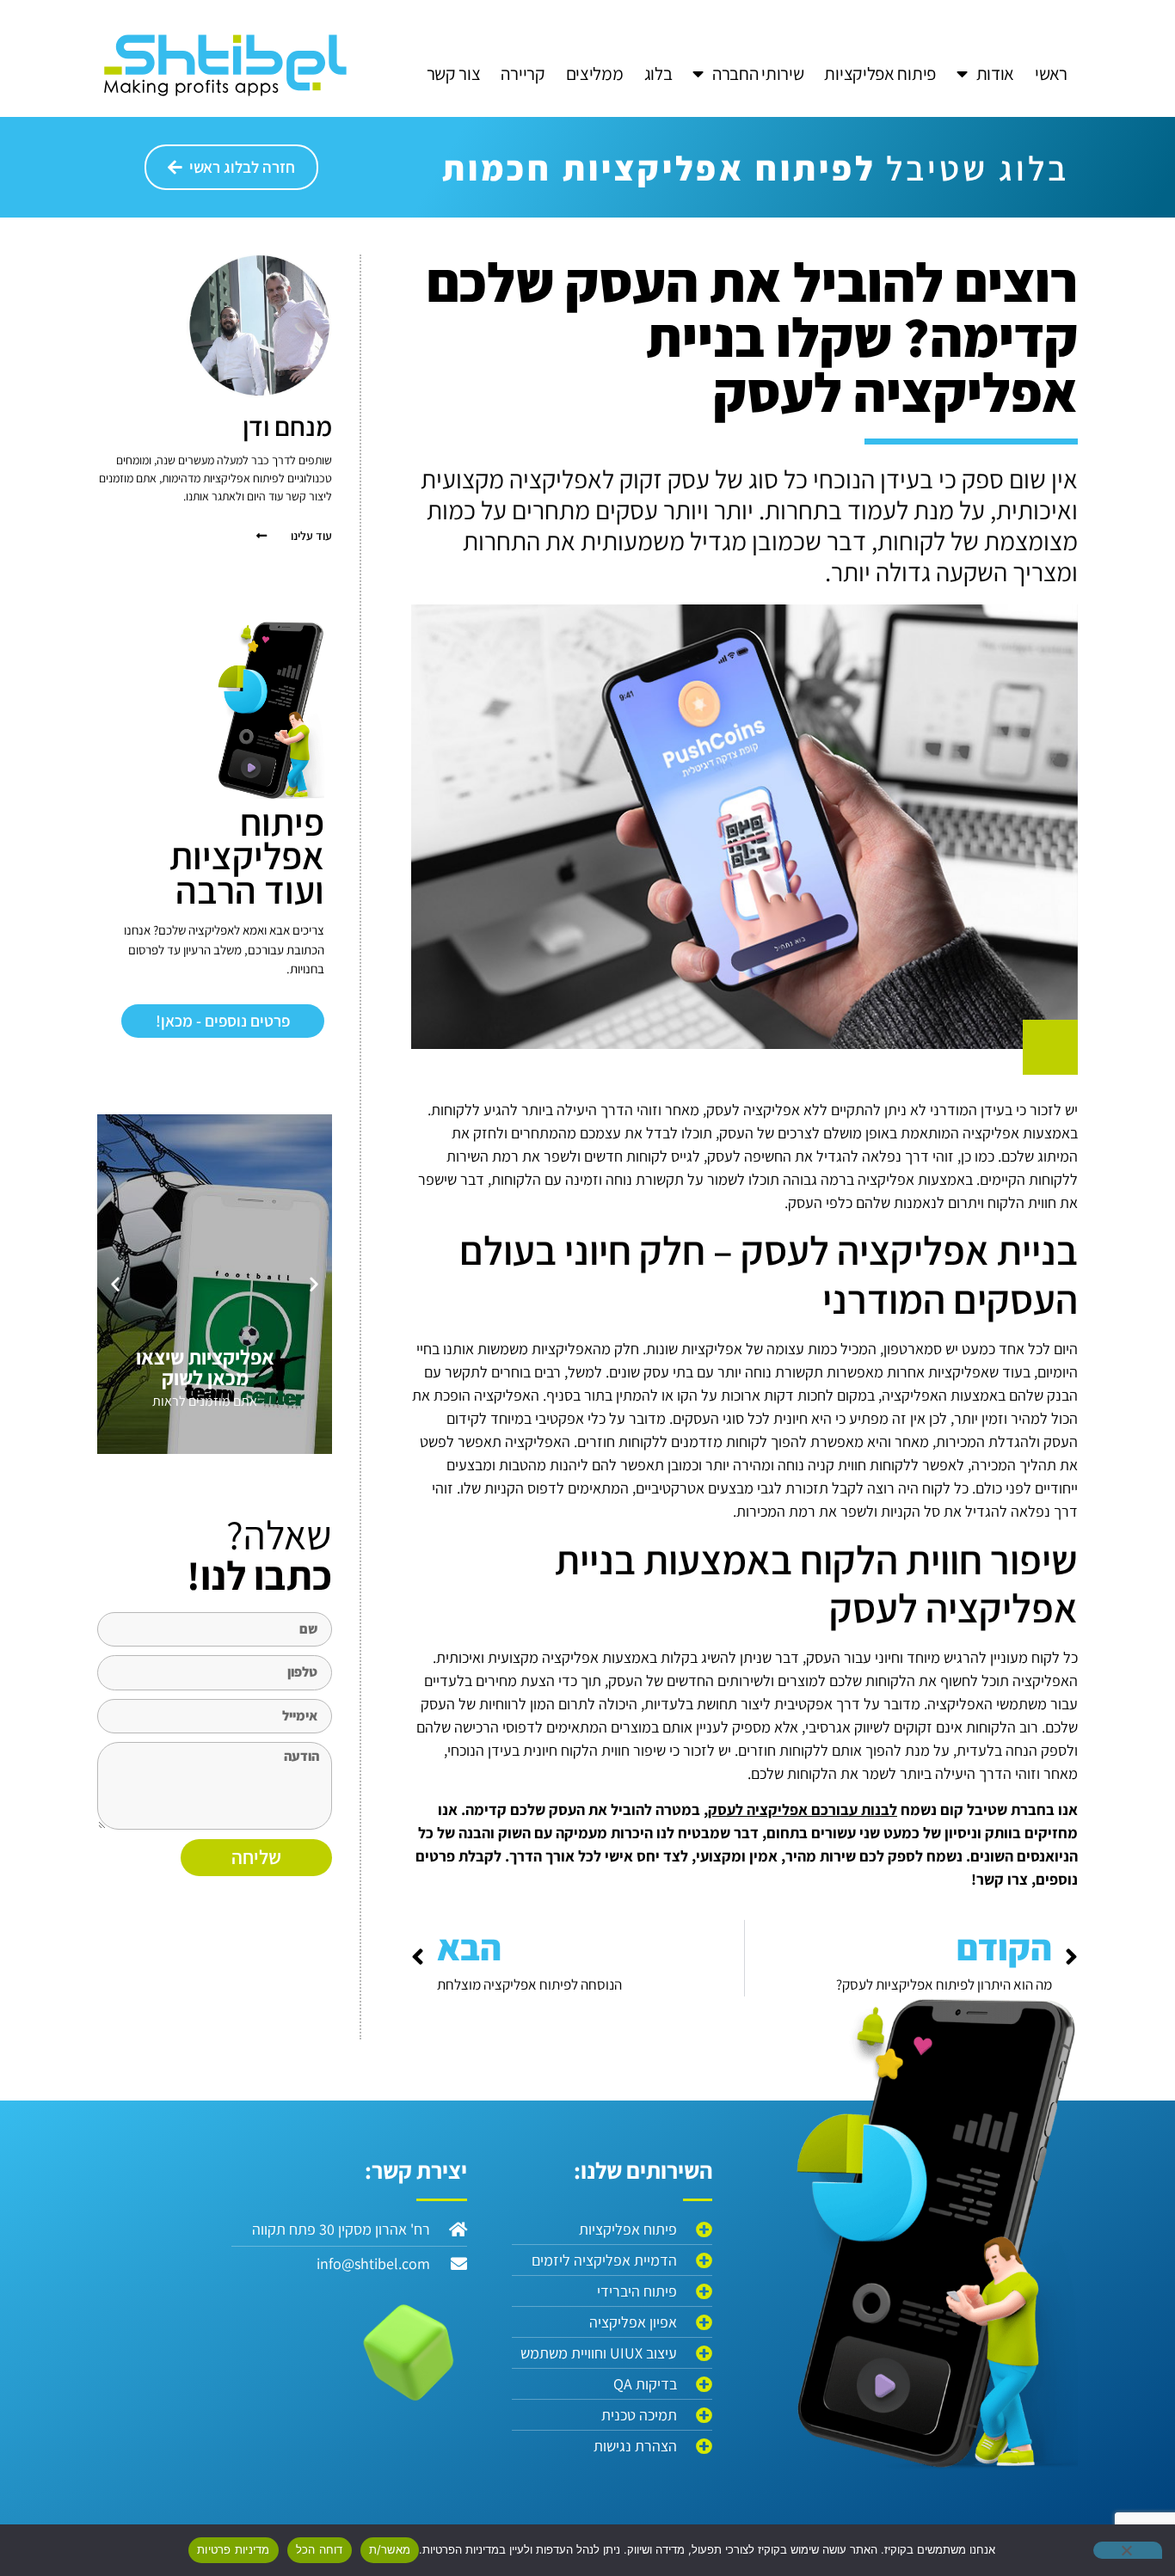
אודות (996, 74)
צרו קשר (1002, 1879)
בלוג (658, 74)
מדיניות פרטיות (234, 2549)
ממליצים (595, 74)
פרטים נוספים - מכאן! (223, 1021)
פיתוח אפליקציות (880, 74)
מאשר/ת (390, 2549)
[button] (314, 1284)
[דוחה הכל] (1128, 2550)
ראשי (1051, 74)
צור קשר (454, 74)
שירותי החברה (758, 74)
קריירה (523, 74)
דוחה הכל (320, 2549)
